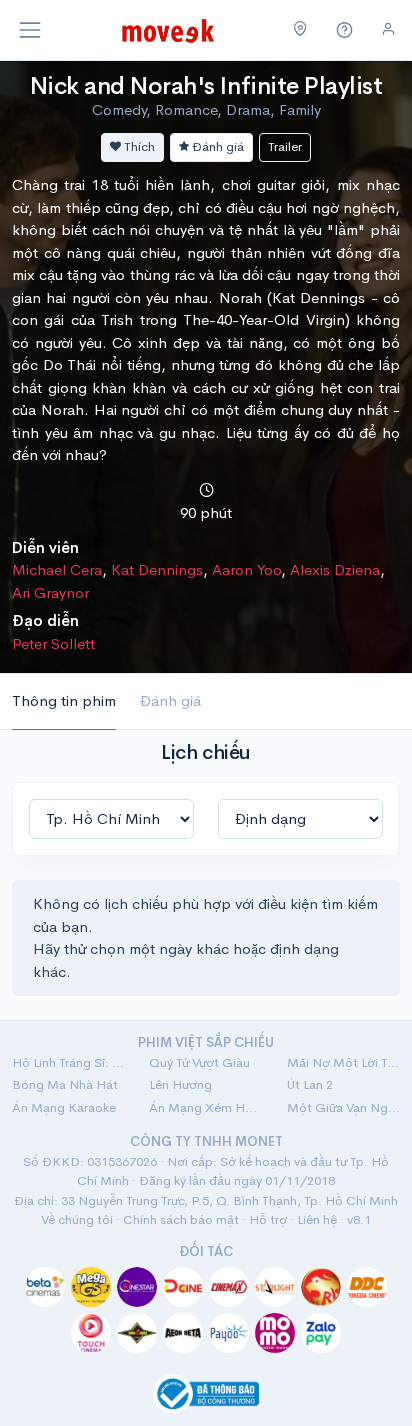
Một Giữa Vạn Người (343, 1107)
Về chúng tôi (77, 1219)
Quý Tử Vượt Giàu (199, 1062)
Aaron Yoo (246, 569)
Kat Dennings (157, 569)
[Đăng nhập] (388, 29)
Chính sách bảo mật (181, 1219)
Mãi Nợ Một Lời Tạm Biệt (343, 1062)
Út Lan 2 (310, 1084)
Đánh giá (216, 146)
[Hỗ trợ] (345, 30)
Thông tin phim (64, 700)
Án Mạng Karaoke (64, 1107)
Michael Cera (57, 569)
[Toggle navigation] (30, 30)
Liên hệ (317, 1219)
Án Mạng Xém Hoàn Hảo (205, 1107)
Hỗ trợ (268, 1219)
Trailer (285, 146)
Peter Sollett (53, 643)
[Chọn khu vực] (300, 30)
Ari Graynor (50, 592)
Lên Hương (180, 1084)
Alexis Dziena (335, 569)
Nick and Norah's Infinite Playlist (206, 86)
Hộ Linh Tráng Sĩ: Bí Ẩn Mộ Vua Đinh (68, 1062)
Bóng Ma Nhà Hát (65, 1084)
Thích (138, 146)
